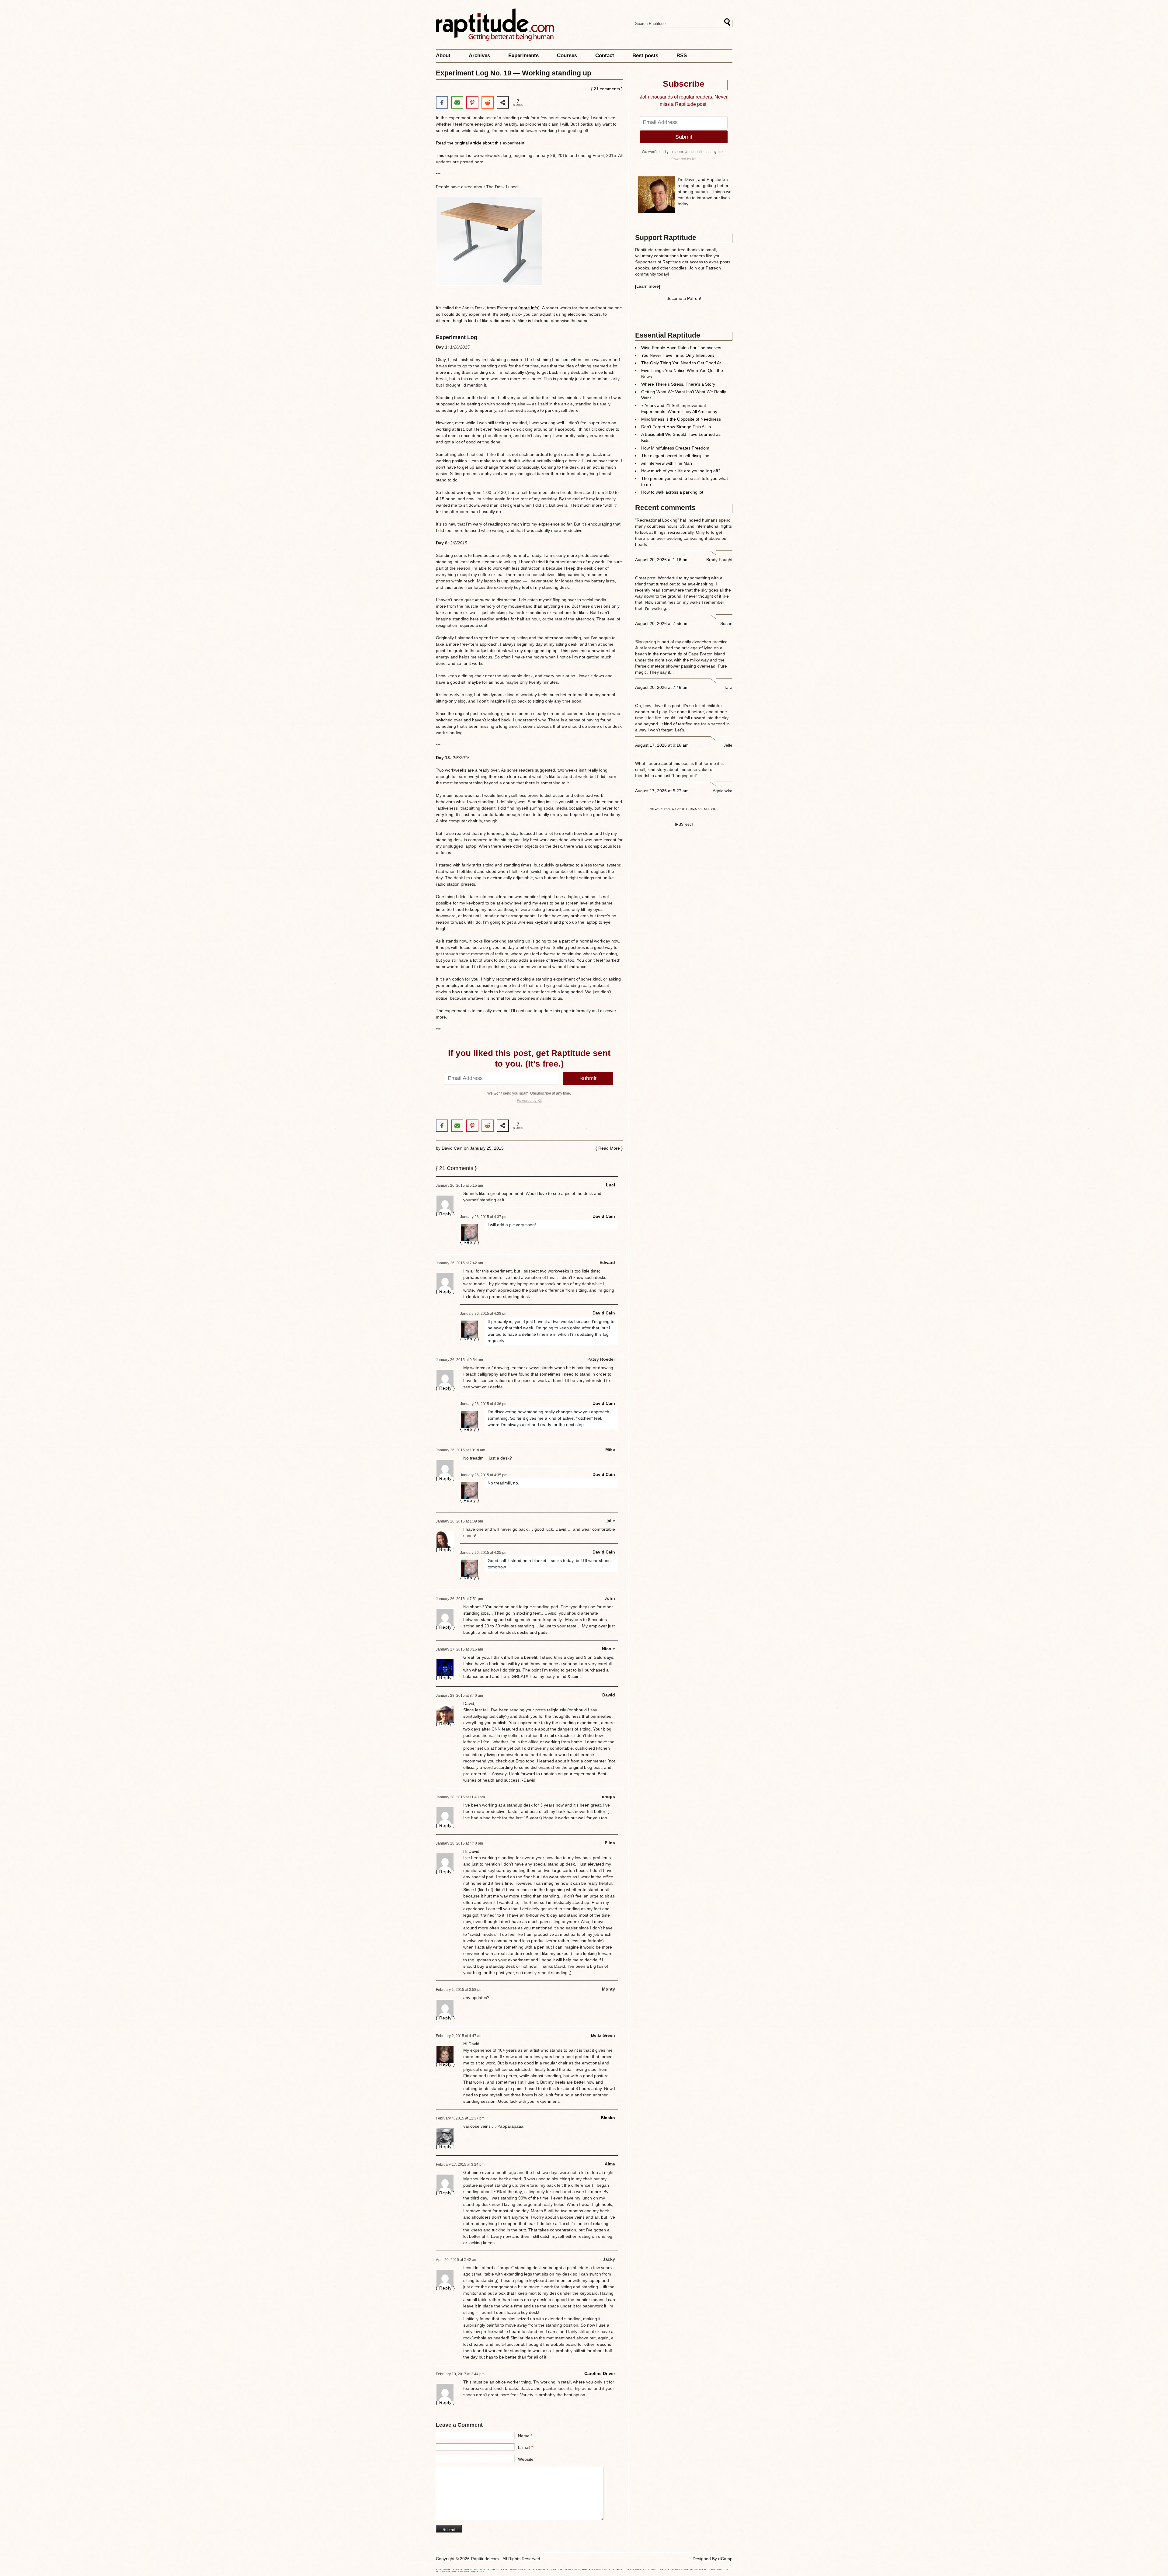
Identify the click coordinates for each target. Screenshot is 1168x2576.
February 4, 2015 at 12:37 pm (460, 2118)
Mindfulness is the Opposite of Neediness (681, 419)
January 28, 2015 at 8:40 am (459, 1696)
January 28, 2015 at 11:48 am (460, 1797)
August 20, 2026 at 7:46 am (662, 687)
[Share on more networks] (503, 102)
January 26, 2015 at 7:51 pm (459, 1599)
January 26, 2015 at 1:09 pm (459, 1521)
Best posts (645, 56)
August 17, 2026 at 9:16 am (662, 745)
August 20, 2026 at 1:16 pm (662, 560)
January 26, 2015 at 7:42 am (459, 1263)
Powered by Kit (529, 1100)
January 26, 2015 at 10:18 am (461, 1450)
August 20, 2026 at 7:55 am (662, 623)
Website (526, 2459)
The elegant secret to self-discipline (675, 456)
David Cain (452, 1148)
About (443, 56)
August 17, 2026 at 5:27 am (662, 791)
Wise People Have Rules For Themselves (681, 348)
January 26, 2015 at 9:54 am (459, 1360)
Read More (609, 1148)
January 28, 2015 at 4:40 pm (459, 1843)
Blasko (608, 2118)
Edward (607, 1262)
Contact (605, 56)
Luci (610, 1185)
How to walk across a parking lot (672, 492)
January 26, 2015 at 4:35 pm (484, 1475)
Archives (479, 56)
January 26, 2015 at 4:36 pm (484, 1404)
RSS (682, 56)
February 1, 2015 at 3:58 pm (459, 1990)
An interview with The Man (667, 463)
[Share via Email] (457, 102)
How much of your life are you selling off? (681, 471)
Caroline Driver (600, 2373)
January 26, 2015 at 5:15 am (459, 1186)
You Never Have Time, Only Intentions (678, 355)
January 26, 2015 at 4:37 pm (484, 1217)
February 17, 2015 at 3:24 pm (460, 2165)
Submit (588, 1078)
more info (529, 308)
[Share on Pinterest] (472, 102)
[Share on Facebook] (442, 102)
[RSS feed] (684, 824)
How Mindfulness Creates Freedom (675, 448)
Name (525, 2436)
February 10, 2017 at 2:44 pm (460, 2374)
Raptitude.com (495, 25)
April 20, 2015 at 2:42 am (457, 2260)
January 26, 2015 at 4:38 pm (484, 1314)
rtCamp (725, 2559)
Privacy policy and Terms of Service (684, 809)
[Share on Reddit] (488, 102)
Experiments (523, 56)
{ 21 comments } (607, 89)
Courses (567, 56)
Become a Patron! (684, 298)
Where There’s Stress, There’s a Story (678, 384)
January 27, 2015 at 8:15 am (459, 1649)
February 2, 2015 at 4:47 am (459, 2036)
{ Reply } (445, 1214)
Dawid (609, 1695)
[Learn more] (648, 286)
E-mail (525, 2447)
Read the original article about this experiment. (481, 143)
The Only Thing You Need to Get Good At (681, 363)
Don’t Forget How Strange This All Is (676, 427)
